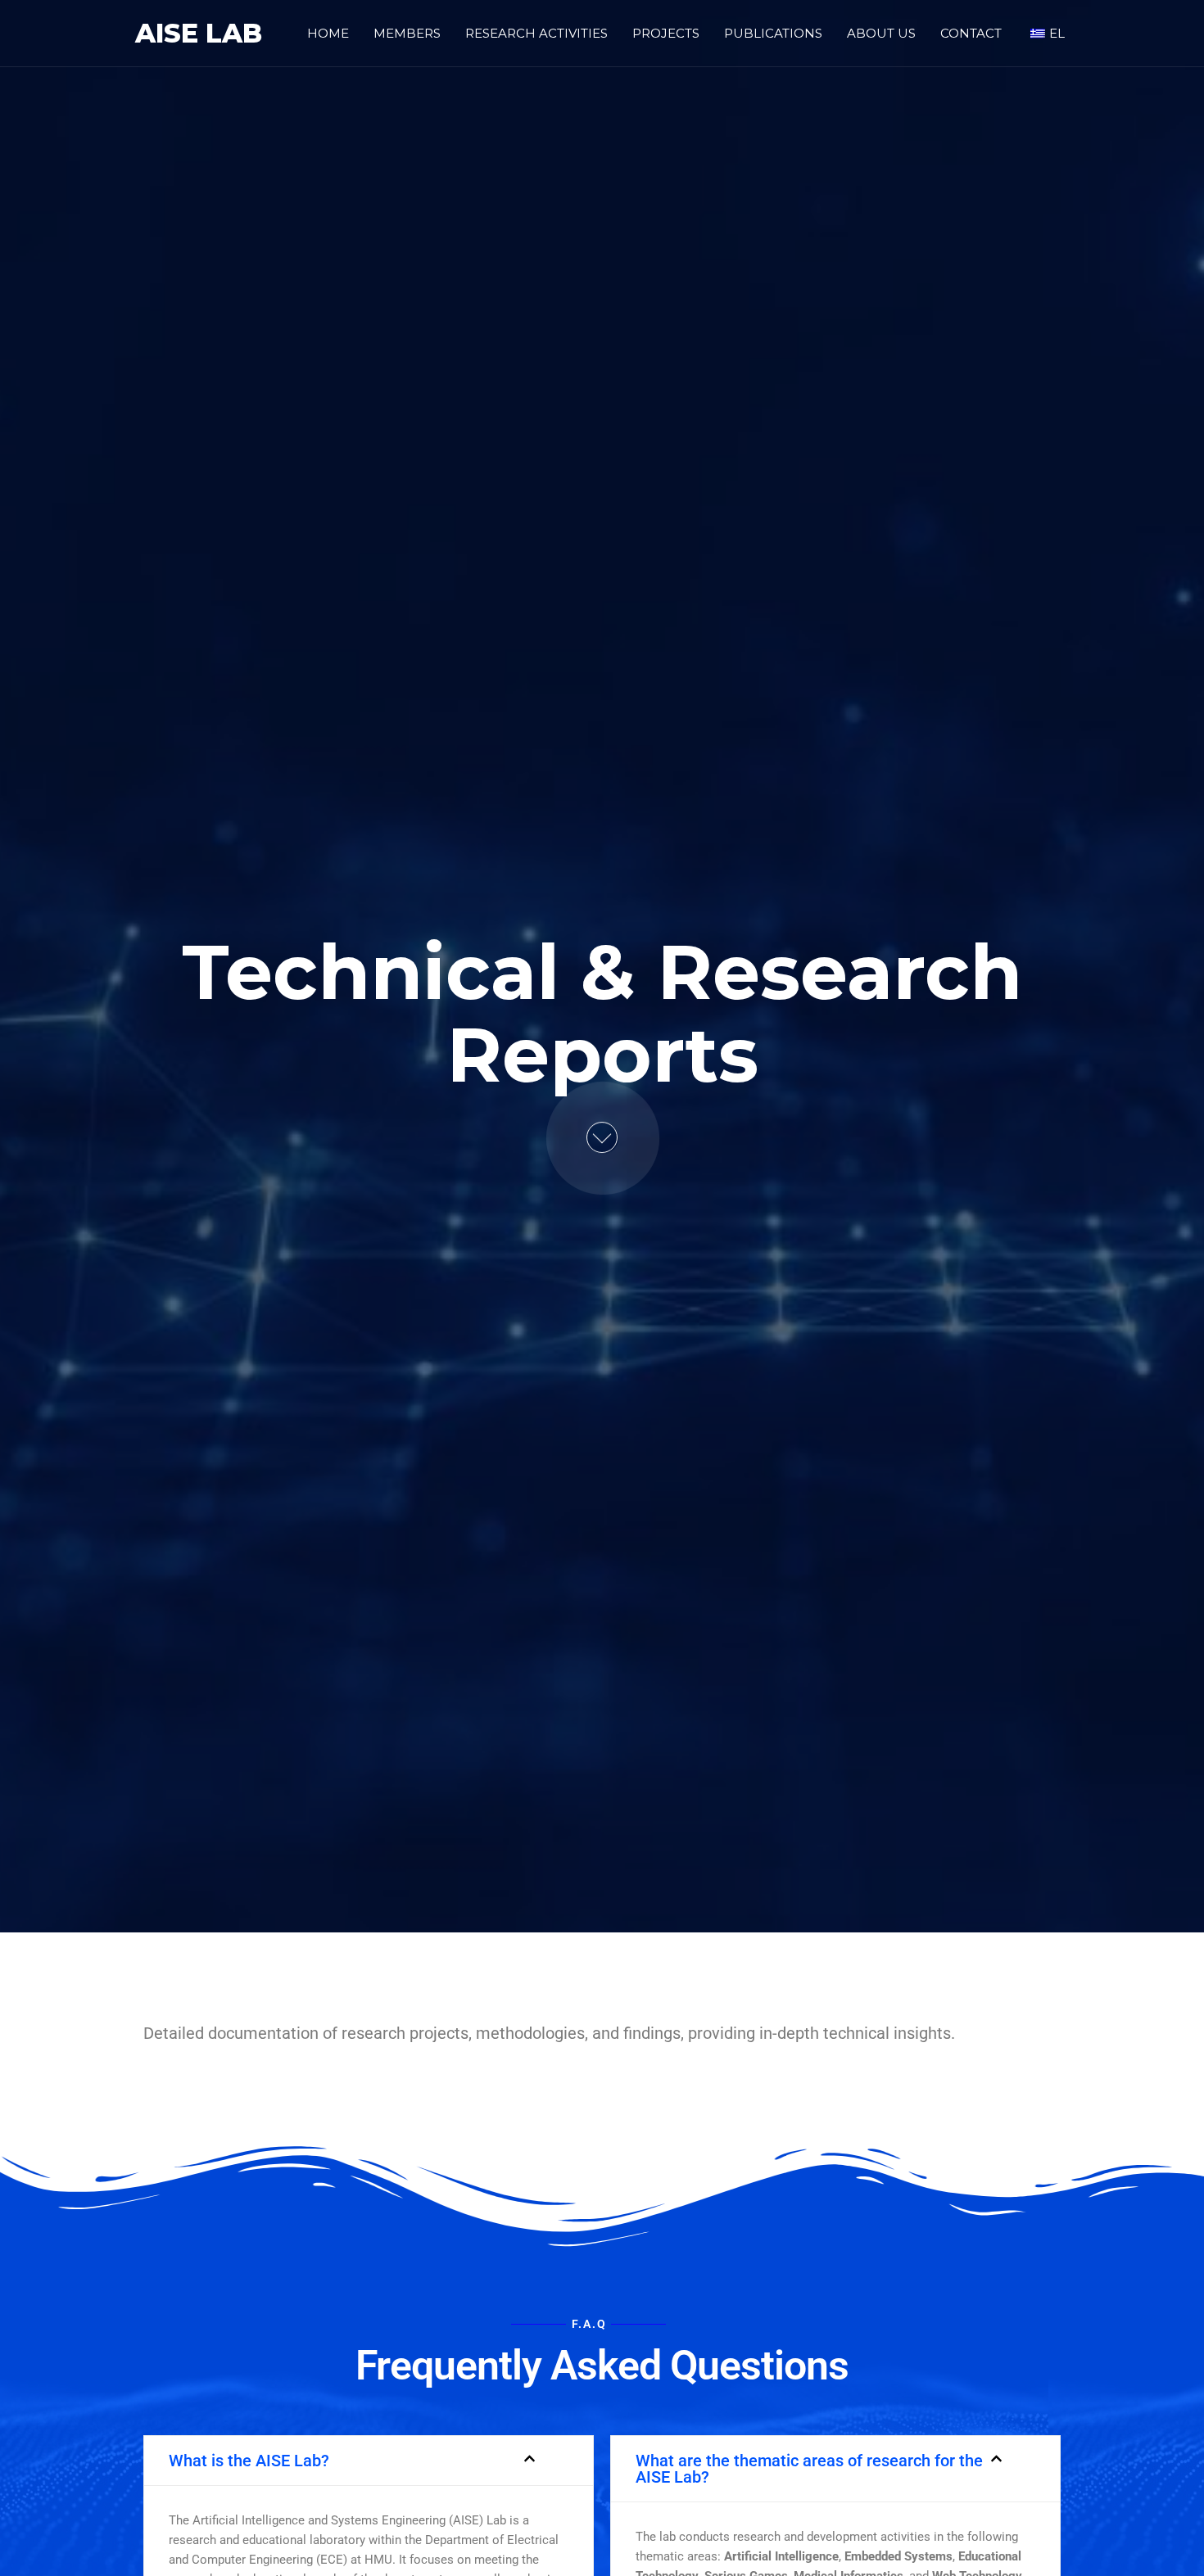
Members (407, 33)
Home (328, 33)
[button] (369, 2461)
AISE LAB (199, 33)
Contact (971, 33)
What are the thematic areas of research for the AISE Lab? (809, 2469)
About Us (881, 33)
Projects (666, 33)
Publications (773, 33)
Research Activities (536, 33)
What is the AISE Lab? (249, 2461)
